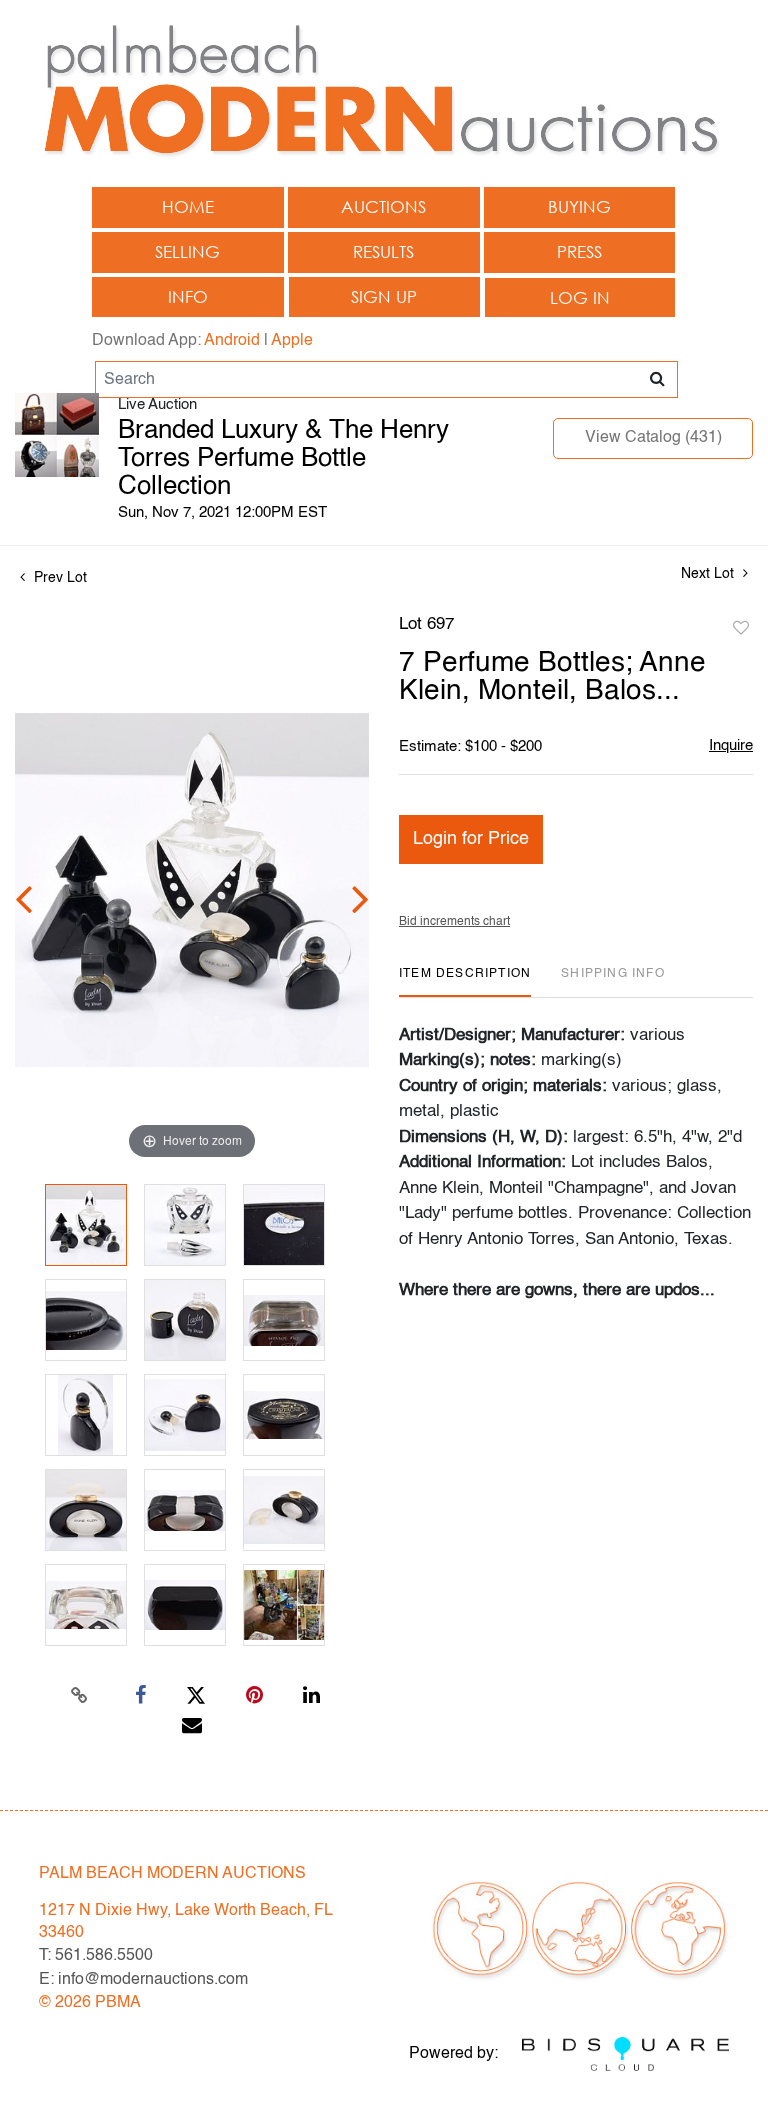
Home (188, 206)
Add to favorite (741, 629)
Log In (580, 297)
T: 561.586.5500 (96, 1956)
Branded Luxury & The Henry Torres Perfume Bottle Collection (283, 459)
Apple (292, 341)
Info (188, 296)
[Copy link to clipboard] (80, 1696)
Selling (187, 251)
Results (383, 251)
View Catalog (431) (653, 438)
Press (579, 251)
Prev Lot (58, 578)
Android (232, 341)
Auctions (383, 206)
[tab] (465, 981)
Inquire (731, 745)
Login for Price (471, 839)
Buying (579, 206)
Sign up (384, 296)
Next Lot (709, 574)
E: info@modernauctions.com (143, 1980)
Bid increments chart (454, 922)
